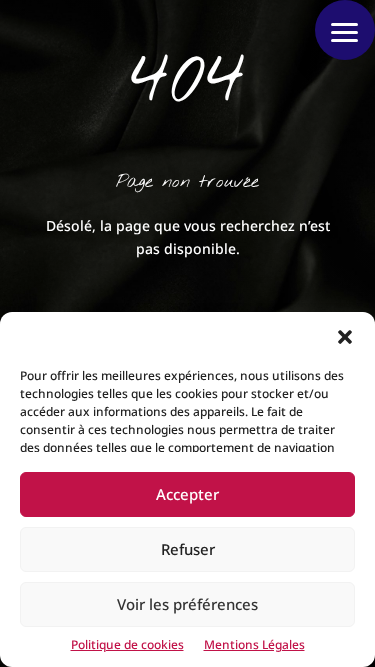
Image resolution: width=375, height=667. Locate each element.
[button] (345, 337)
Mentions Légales (254, 644)
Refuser (188, 549)
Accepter (187, 494)
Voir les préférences (187, 604)
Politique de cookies (127, 644)
